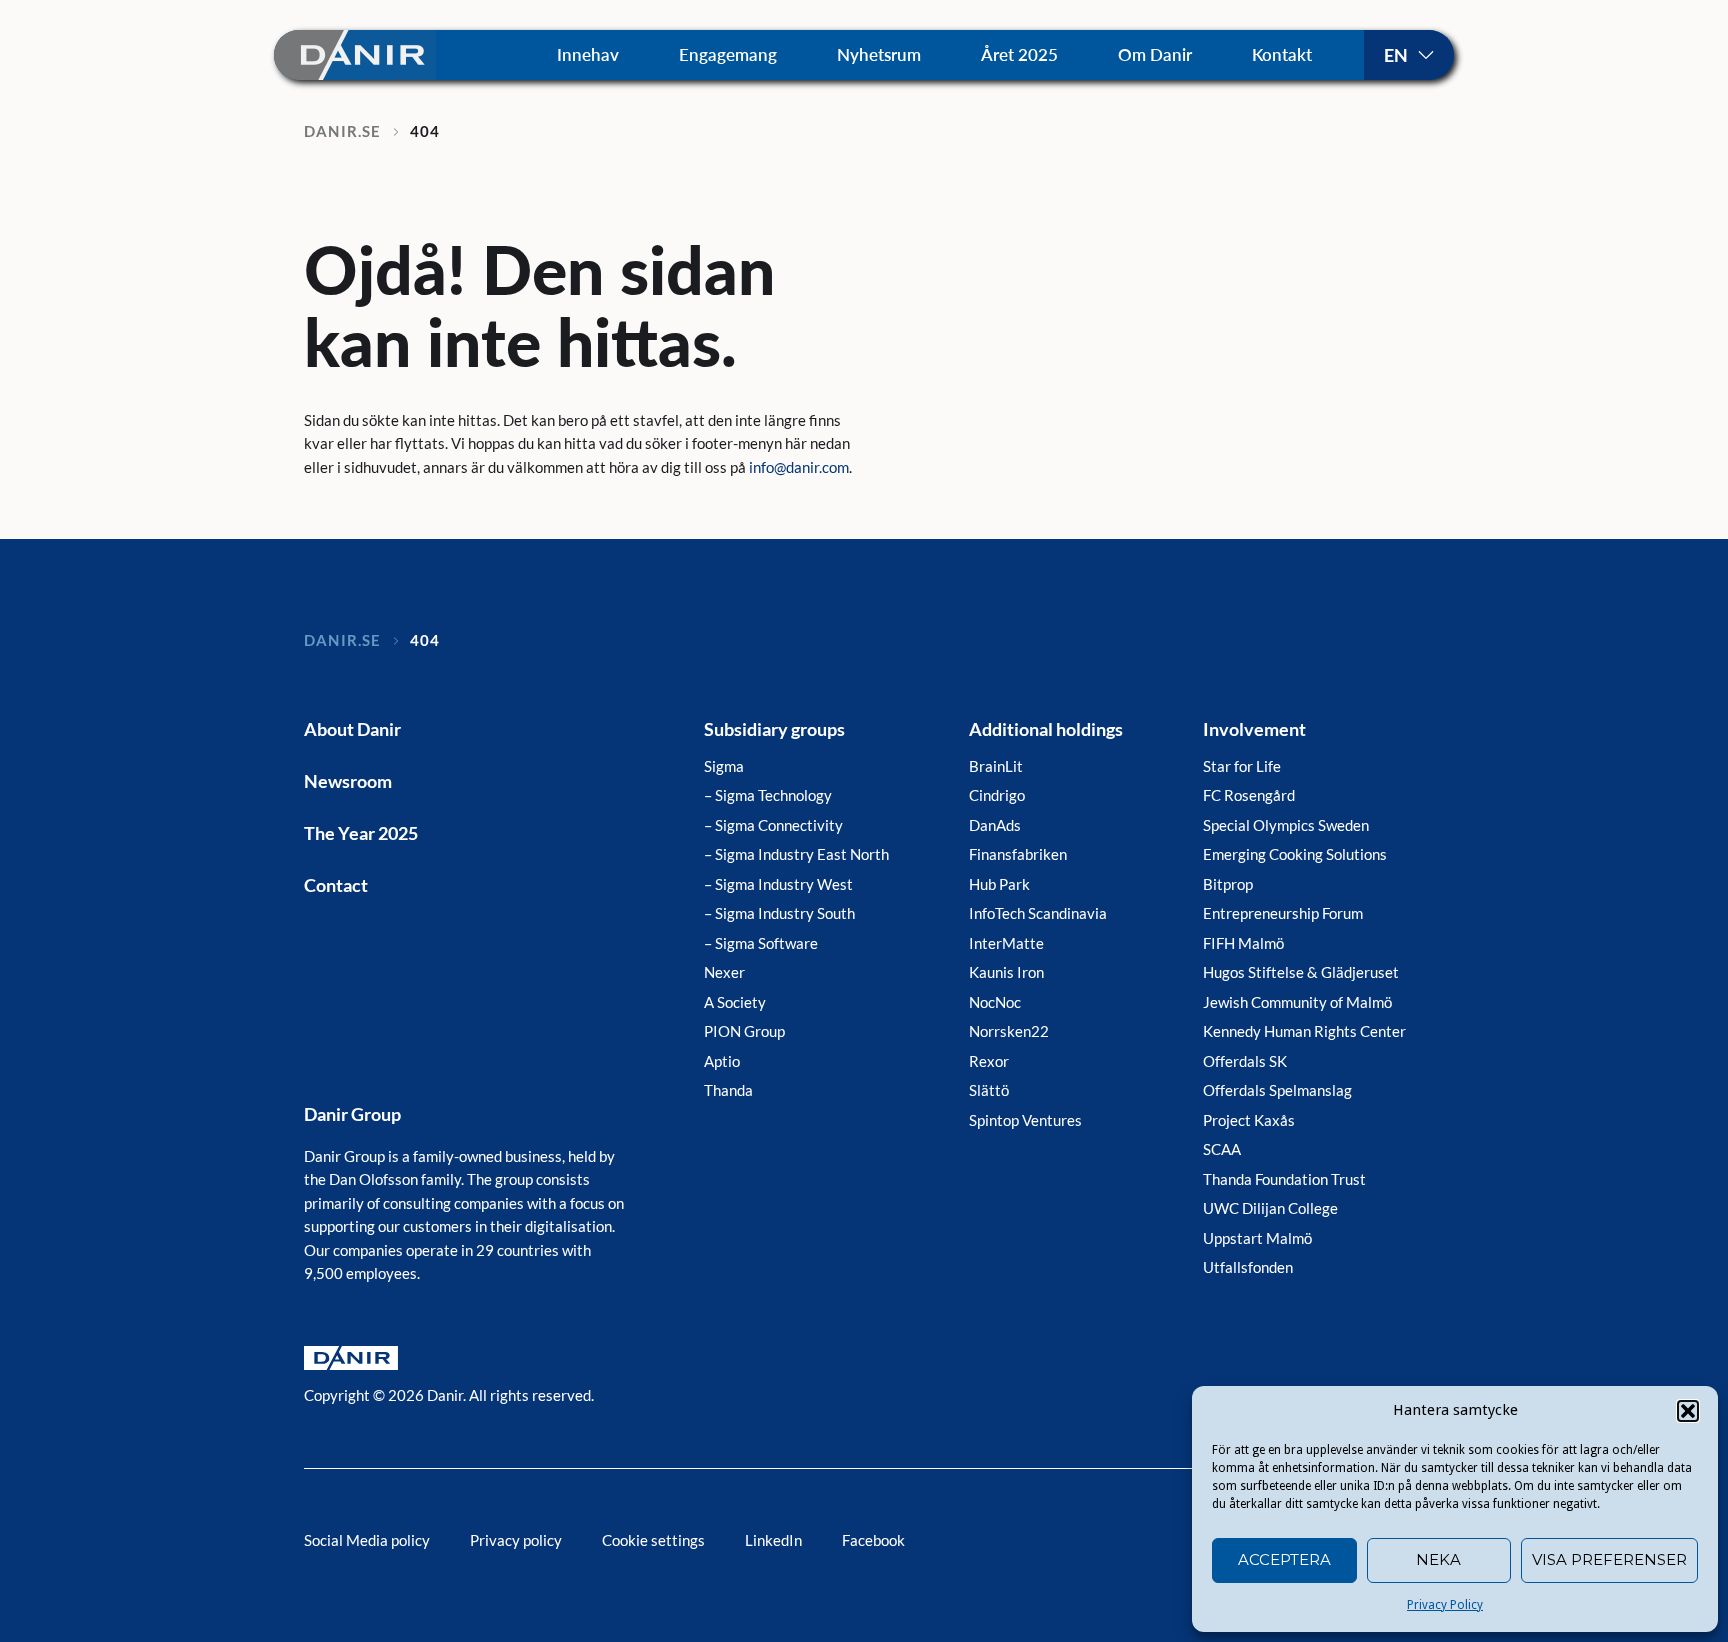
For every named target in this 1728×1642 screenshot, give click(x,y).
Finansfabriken (1018, 854)
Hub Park (999, 884)
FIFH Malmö (1243, 943)
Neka (1438, 1559)
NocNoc (995, 1002)
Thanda (728, 1090)
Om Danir (1155, 54)
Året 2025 (1019, 54)
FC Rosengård (1249, 795)
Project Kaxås (1249, 1120)
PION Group (744, 1031)
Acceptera (1284, 1559)
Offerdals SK (1245, 1061)
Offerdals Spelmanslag (1277, 1090)
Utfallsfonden (1248, 1267)
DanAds (995, 825)
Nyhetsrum (879, 54)
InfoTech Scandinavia (1038, 913)
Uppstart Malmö (1257, 1238)
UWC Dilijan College (1270, 1208)
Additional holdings (1046, 729)
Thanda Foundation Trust (1284, 1179)
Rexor (989, 1061)
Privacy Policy (1445, 1605)
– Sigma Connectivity (773, 825)
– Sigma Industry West (778, 884)
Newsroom (348, 781)
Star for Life (1242, 766)
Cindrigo (997, 795)
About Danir (352, 729)
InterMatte (1006, 943)
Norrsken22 (1009, 1031)
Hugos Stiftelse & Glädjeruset (1301, 972)
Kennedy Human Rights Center (1304, 1031)
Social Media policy (367, 1540)
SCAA (1222, 1149)
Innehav (588, 54)
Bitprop (1228, 884)
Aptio (722, 1061)
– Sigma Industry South (779, 913)
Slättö (989, 1090)
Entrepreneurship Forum (1283, 913)
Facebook (873, 1540)
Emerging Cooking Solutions (1295, 854)
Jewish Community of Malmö (1297, 1002)
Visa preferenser (1609, 1559)
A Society (735, 1002)
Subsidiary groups (774, 729)
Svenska (1409, 55)
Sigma (724, 766)
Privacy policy (516, 1540)
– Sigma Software (761, 943)
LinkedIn (773, 1540)
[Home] (355, 54)
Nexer (724, 972)
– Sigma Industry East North (796, 854)
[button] (1688, 1411)
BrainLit (996, 766)
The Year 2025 (361, 833)
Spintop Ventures (1025, 1120)
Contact (336, 885)
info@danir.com (799, 467)
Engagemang (728, 54)
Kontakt (1282, 54)
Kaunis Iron (1006, 972)
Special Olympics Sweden (1286, 825)
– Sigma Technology (768, 795)
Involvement (1254, 729)
